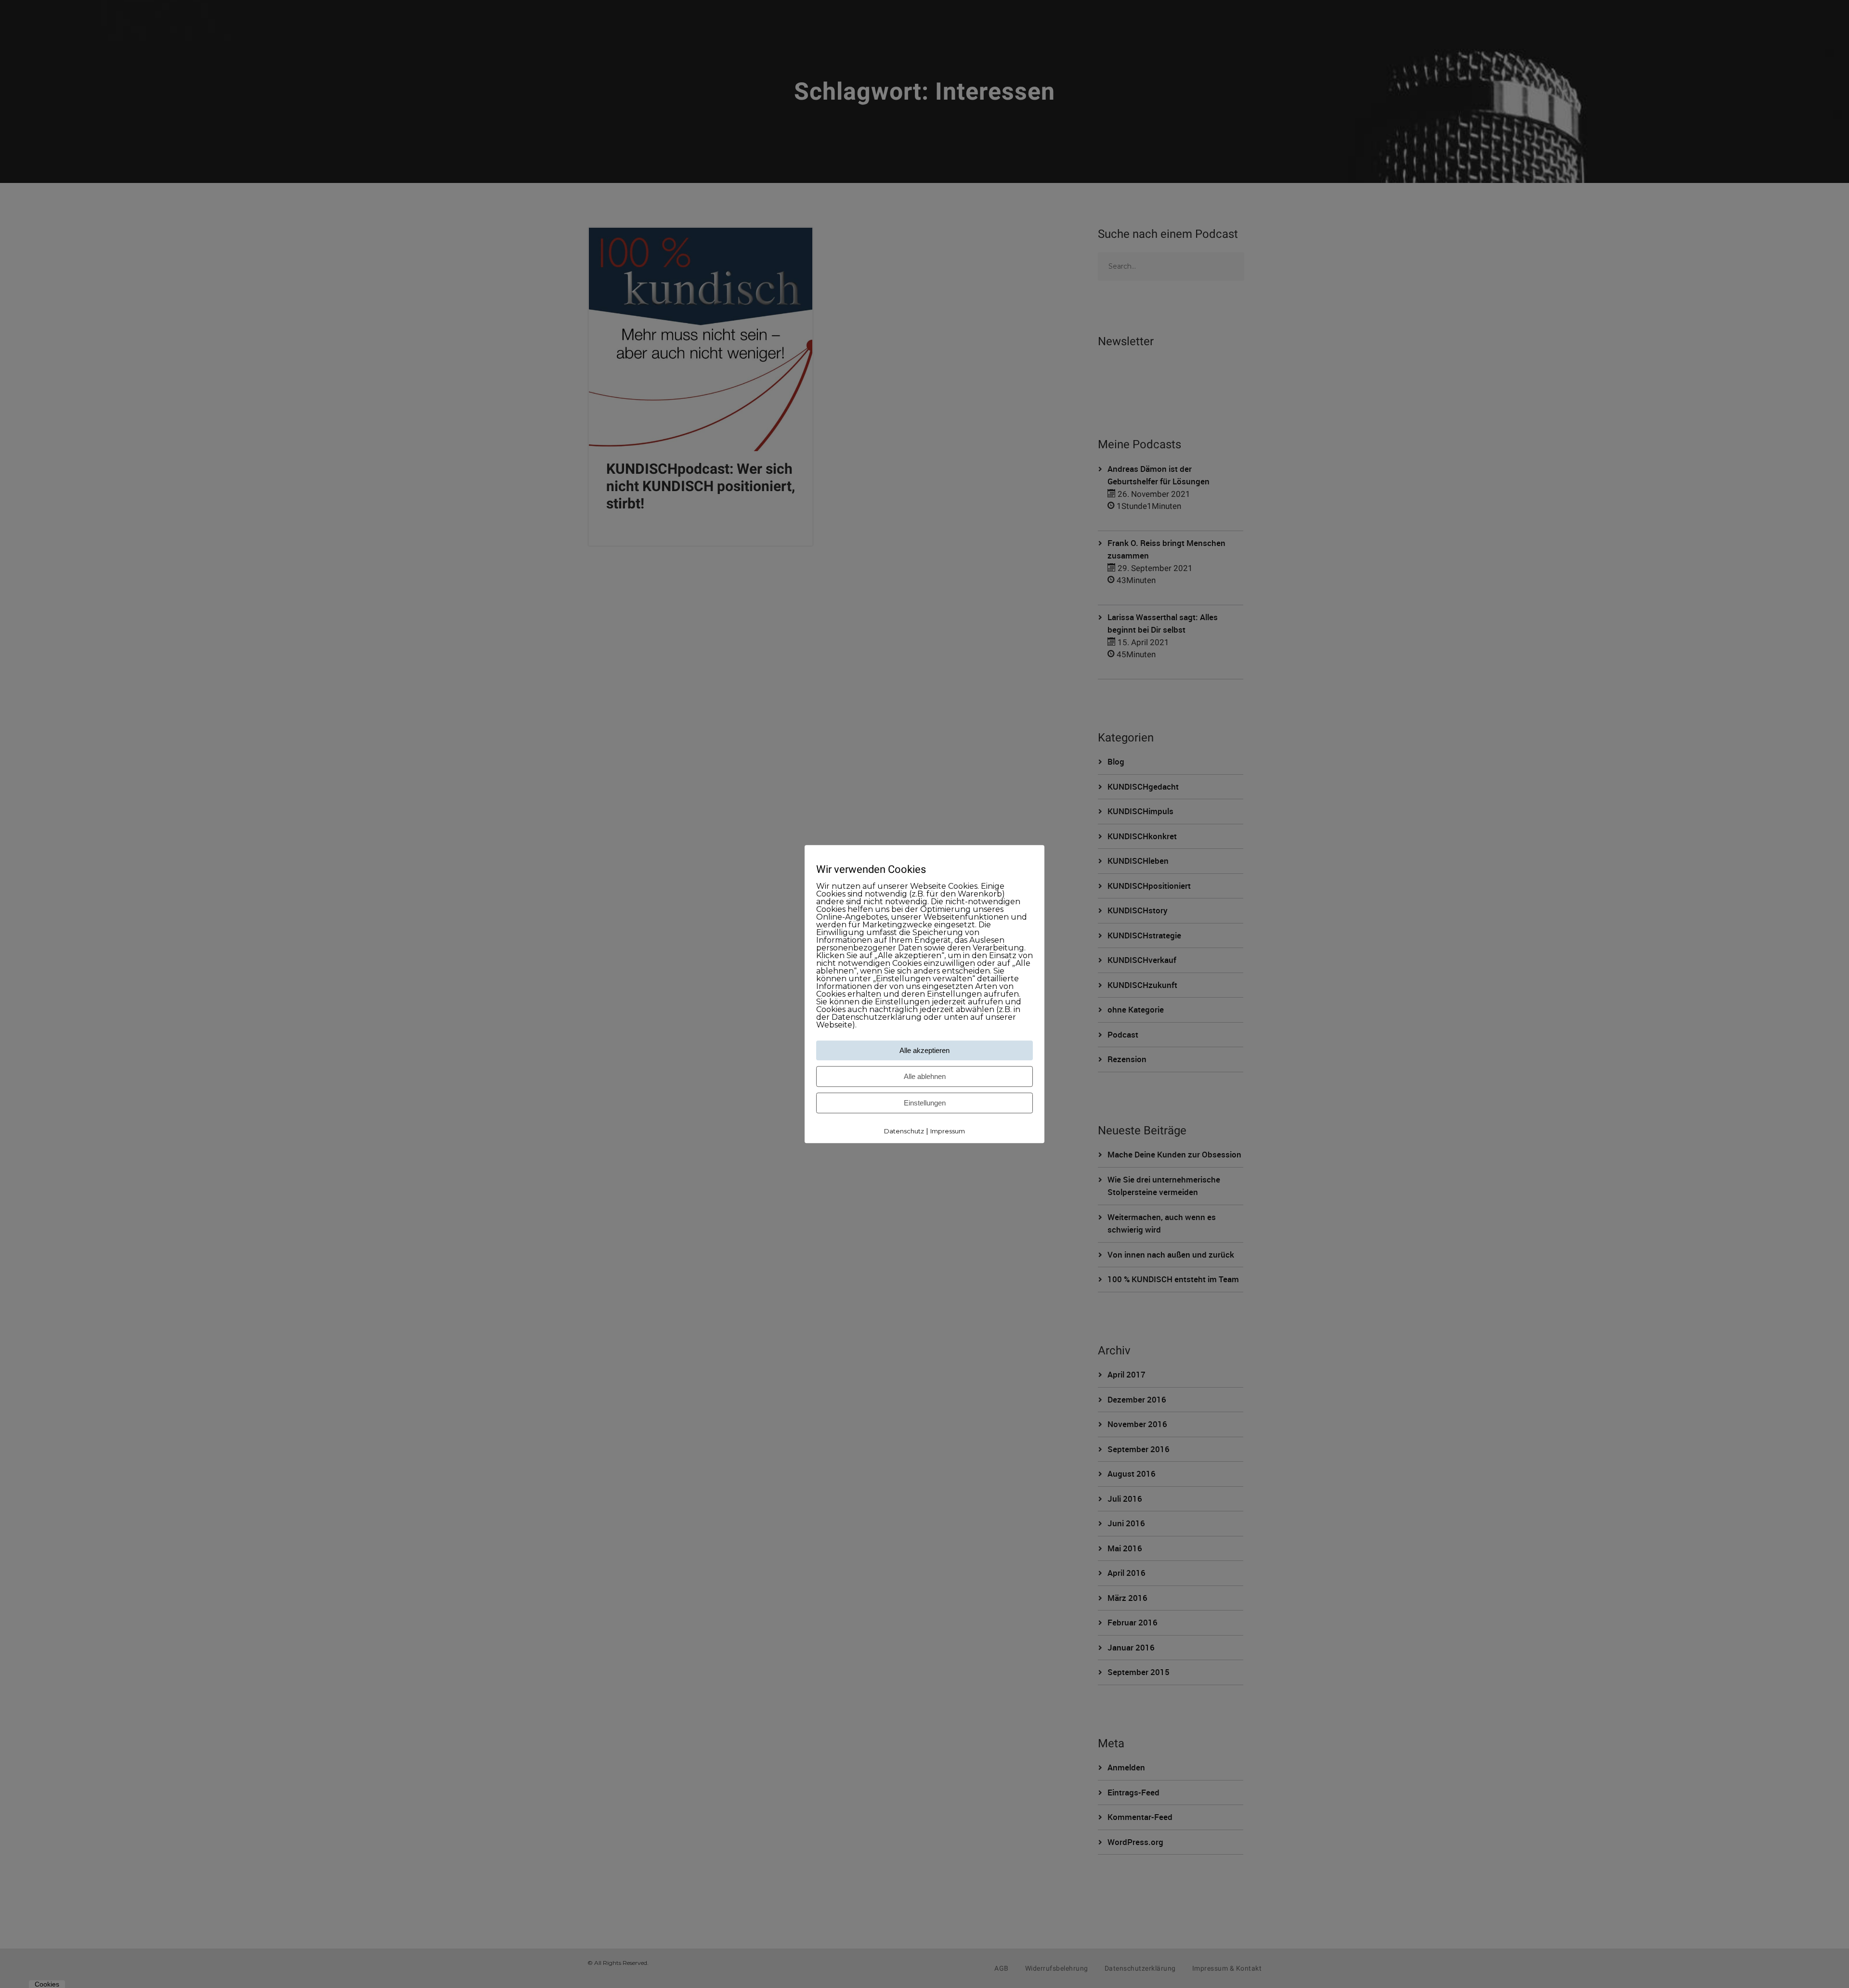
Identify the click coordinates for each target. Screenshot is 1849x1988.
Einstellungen (925, 1103)
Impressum (948, 1131)
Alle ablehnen (925, 1077)
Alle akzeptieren (924, 1051)
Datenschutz (904, 1131)
